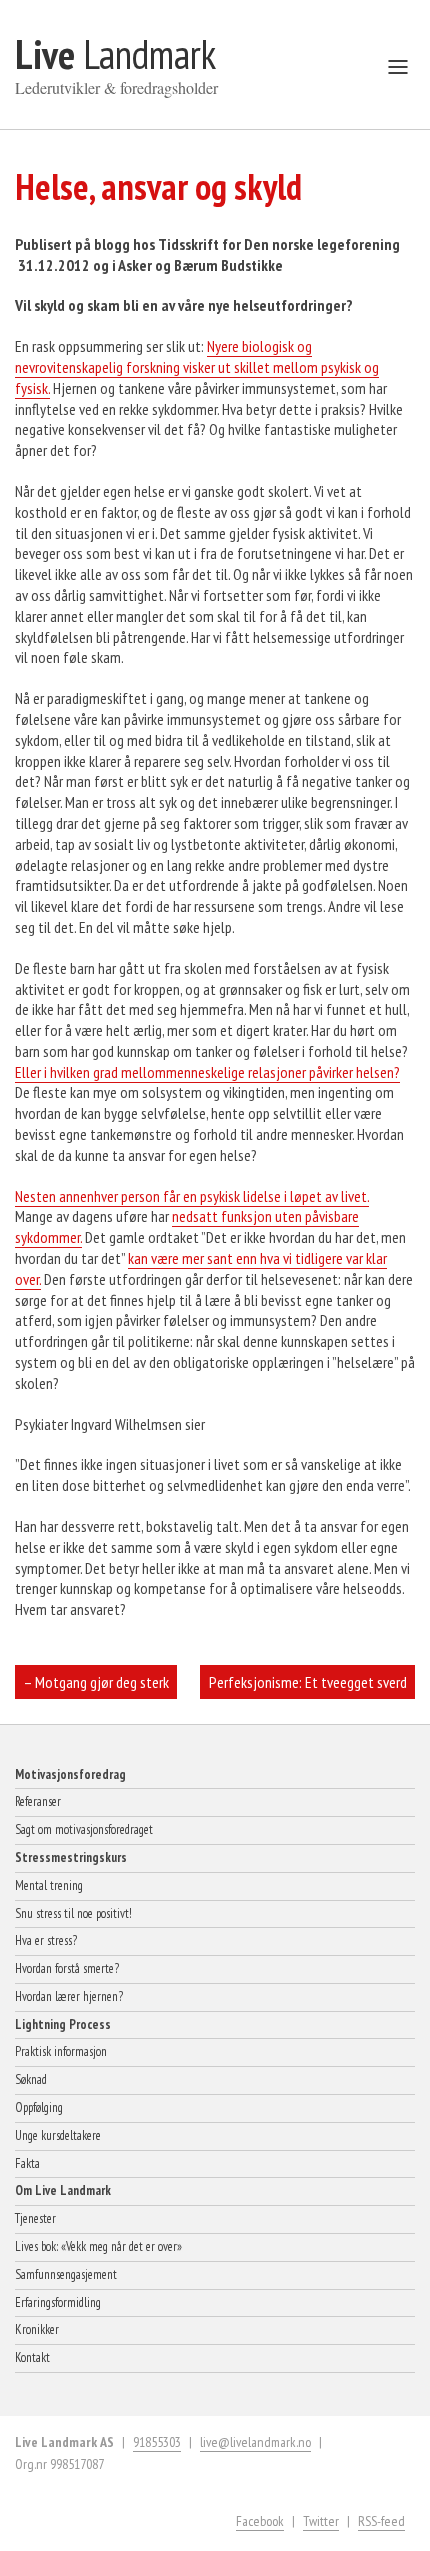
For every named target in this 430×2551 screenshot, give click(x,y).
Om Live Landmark (63, 2190)
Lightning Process (63, 2024)
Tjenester (35, 2218)
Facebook (260, 2521)
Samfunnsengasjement (66, 2274)
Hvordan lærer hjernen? (69, 1996)
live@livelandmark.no (255, 2442)
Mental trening (49, 1885)
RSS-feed (381, 2521)
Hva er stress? (46, 1940)
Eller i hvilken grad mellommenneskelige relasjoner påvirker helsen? (207, 1072)
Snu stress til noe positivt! (73, 1913)
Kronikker (37, 2329)
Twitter (321, 2521)
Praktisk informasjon (61, 2051)
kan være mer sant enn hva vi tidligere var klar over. (201, 1268)
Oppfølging (39, 2107)
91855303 (157, 2442)
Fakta (27, 2163)
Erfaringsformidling (58, 2302)
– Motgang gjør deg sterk (96, 1682)
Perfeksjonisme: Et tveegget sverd (308, 1682)
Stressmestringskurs (71, 1857)
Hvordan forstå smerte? (67, 1968)
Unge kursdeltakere (58, 2135)
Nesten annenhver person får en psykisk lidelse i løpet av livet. (192, 1196)
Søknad (31, 2079)
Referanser (38, 1801)
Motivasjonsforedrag (70, 1774)
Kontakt (32, 2357)
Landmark (115, 54)
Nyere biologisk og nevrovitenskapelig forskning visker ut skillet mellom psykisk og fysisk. (197, 367)
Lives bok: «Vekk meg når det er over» (98, 2246)
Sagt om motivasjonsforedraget (84, 1829)
